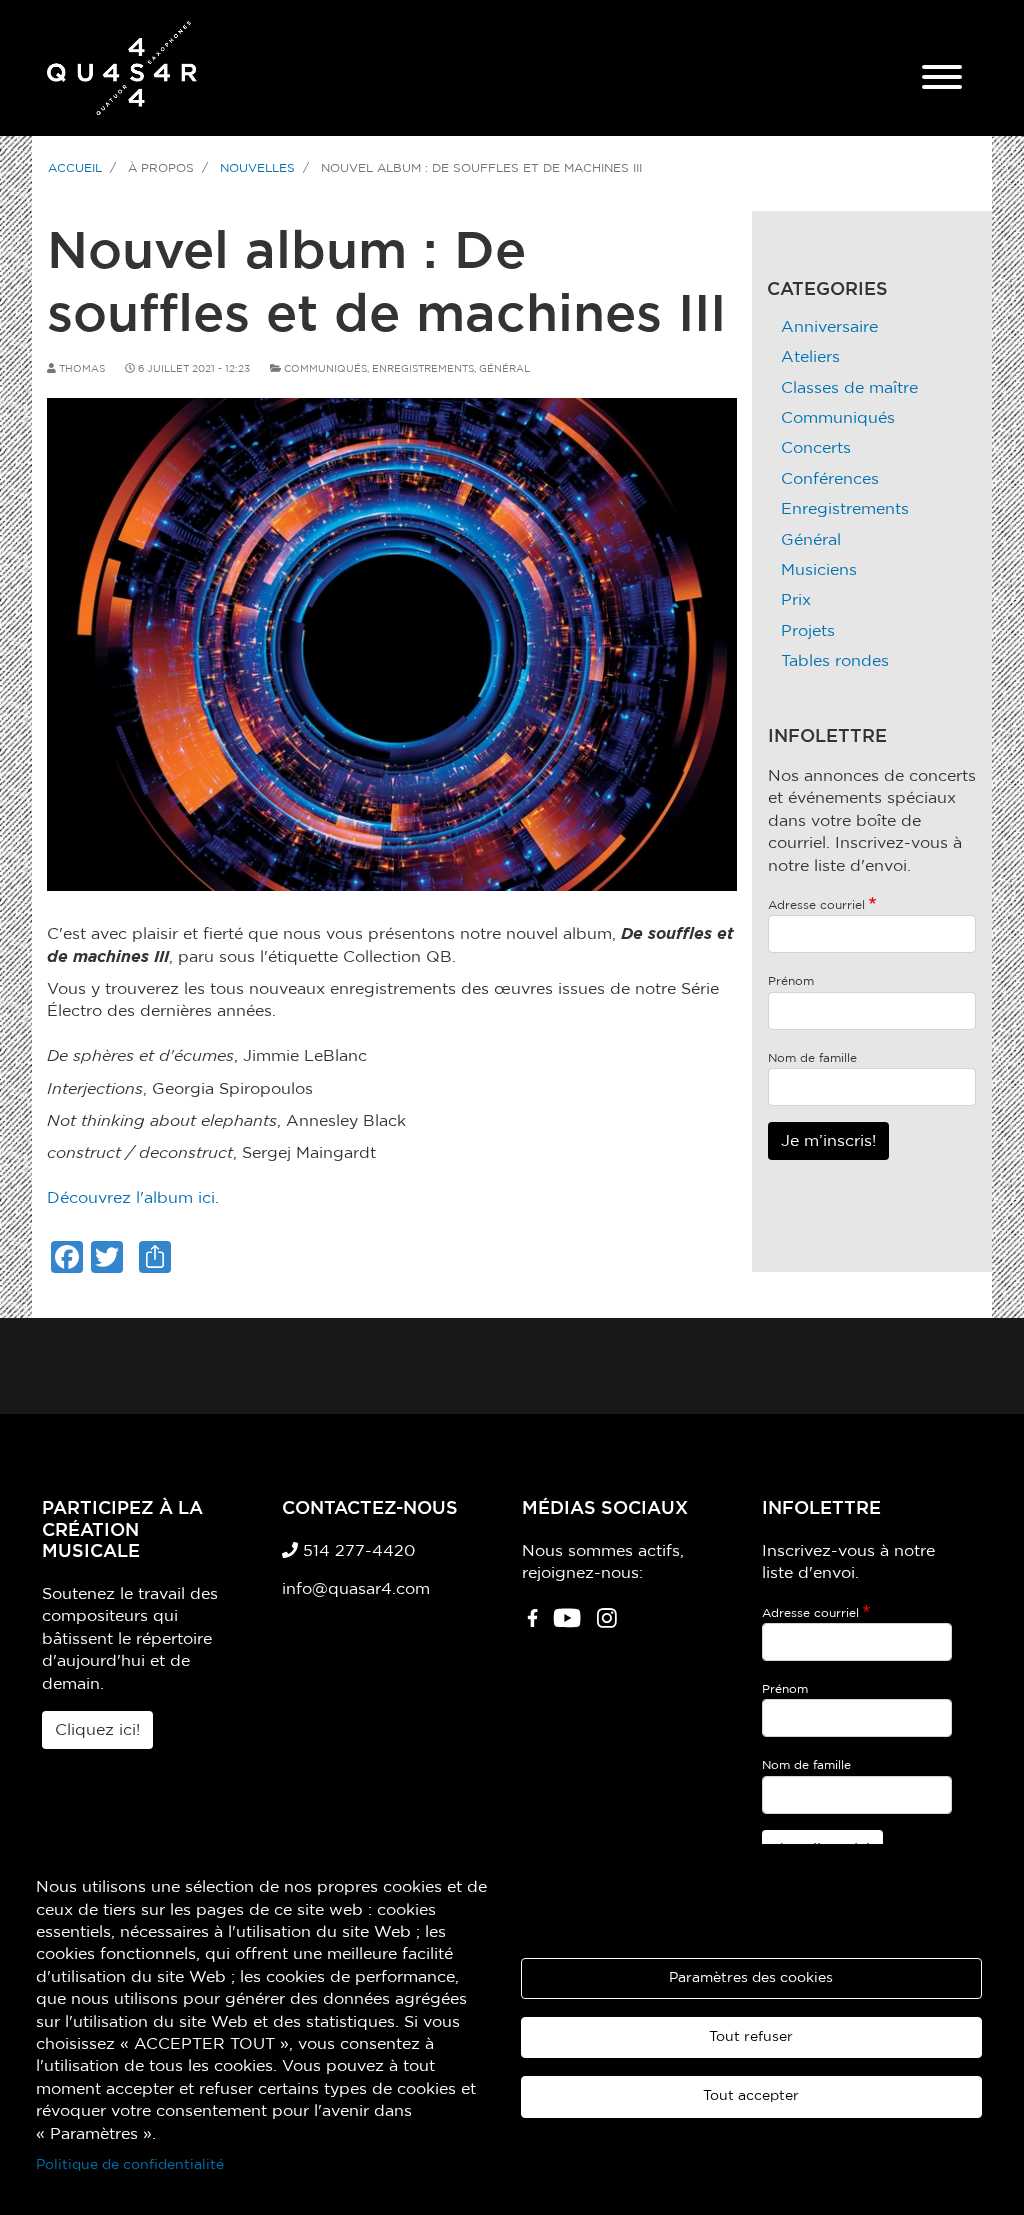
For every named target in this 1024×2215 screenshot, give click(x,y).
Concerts (816, 448)
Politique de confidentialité (130, 2165)
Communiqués (325, 369)
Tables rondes (835, 661)
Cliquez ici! (97, 1730)
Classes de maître (849, 388)
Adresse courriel (816, 905)
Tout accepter (751, 2096)
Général (504, 369)
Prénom (791, 981)
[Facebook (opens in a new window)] (532, 1625)
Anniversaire (829, 327)
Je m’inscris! (828, 1141)
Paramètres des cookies (751, 1978)
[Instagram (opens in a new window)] (607, 1625)
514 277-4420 (356, 1551)
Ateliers (810, 357)
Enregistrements (423, 369)
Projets (808, 631)
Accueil (75, 168)
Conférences (830, 479)
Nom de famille (812, 1058)
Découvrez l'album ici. (133, 1198)
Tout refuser (751, 2037)
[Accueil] (122, 68)
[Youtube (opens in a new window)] (567, 1625)
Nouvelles (257, 168)
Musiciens (819, 570)
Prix (796, 600)
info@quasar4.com (356, 1589)
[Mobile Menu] (942, 80)
